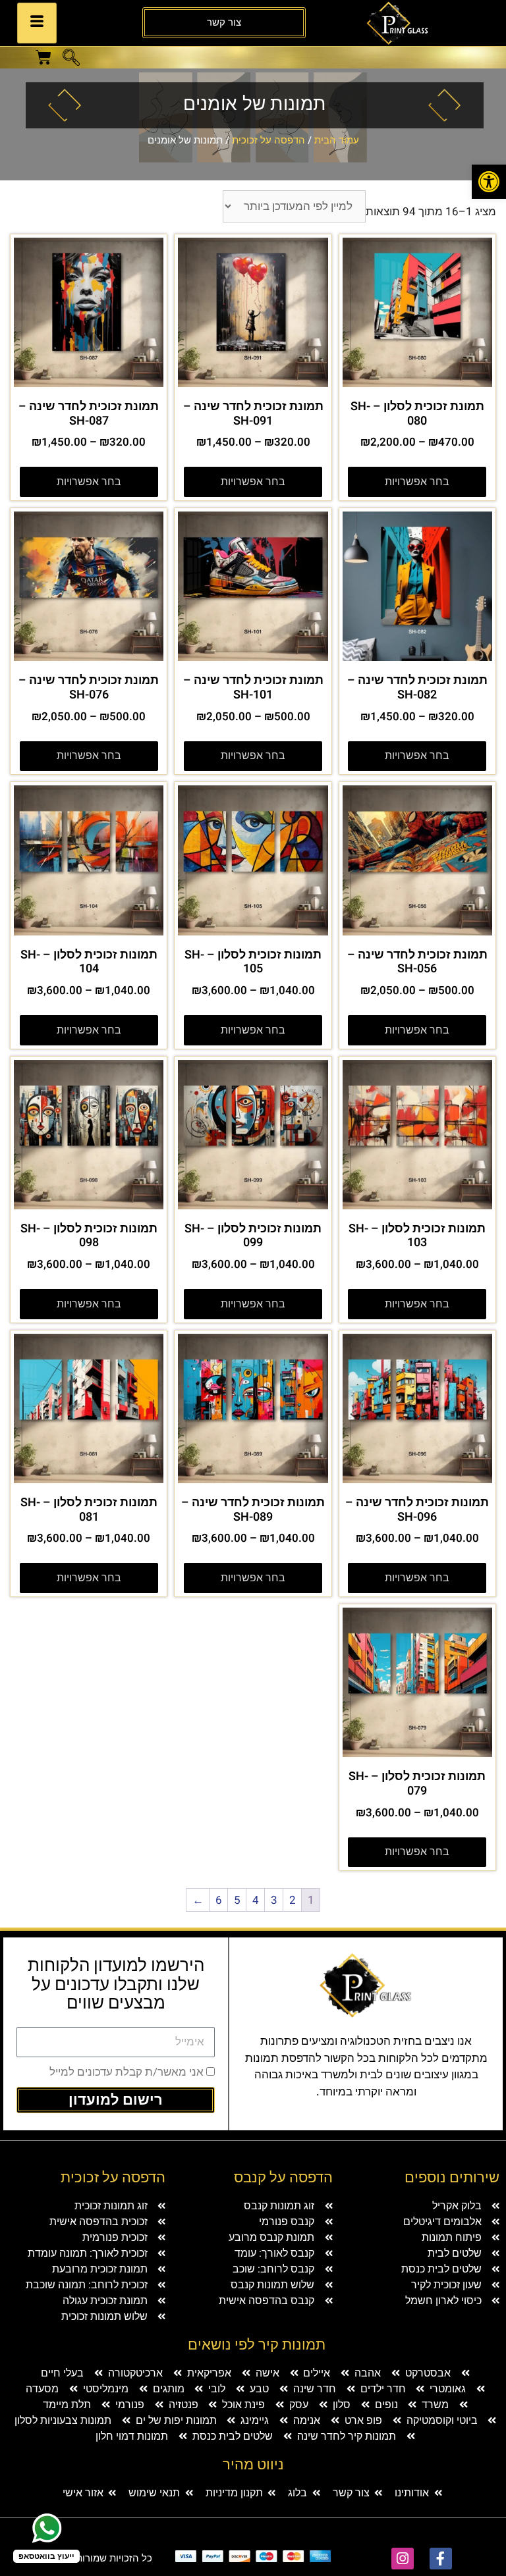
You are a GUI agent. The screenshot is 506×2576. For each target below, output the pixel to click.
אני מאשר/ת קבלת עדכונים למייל (126, 2072)
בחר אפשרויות (417, 482)
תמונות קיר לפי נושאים (257, 2345)
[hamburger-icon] (37, 23)
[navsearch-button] (71, 59)
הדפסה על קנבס (283, 2178)
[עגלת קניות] (43, 57)
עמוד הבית (337, 140)
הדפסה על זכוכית (268, 140)
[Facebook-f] (441, 2559)
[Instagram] (403, 2559)
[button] (489, 182)
